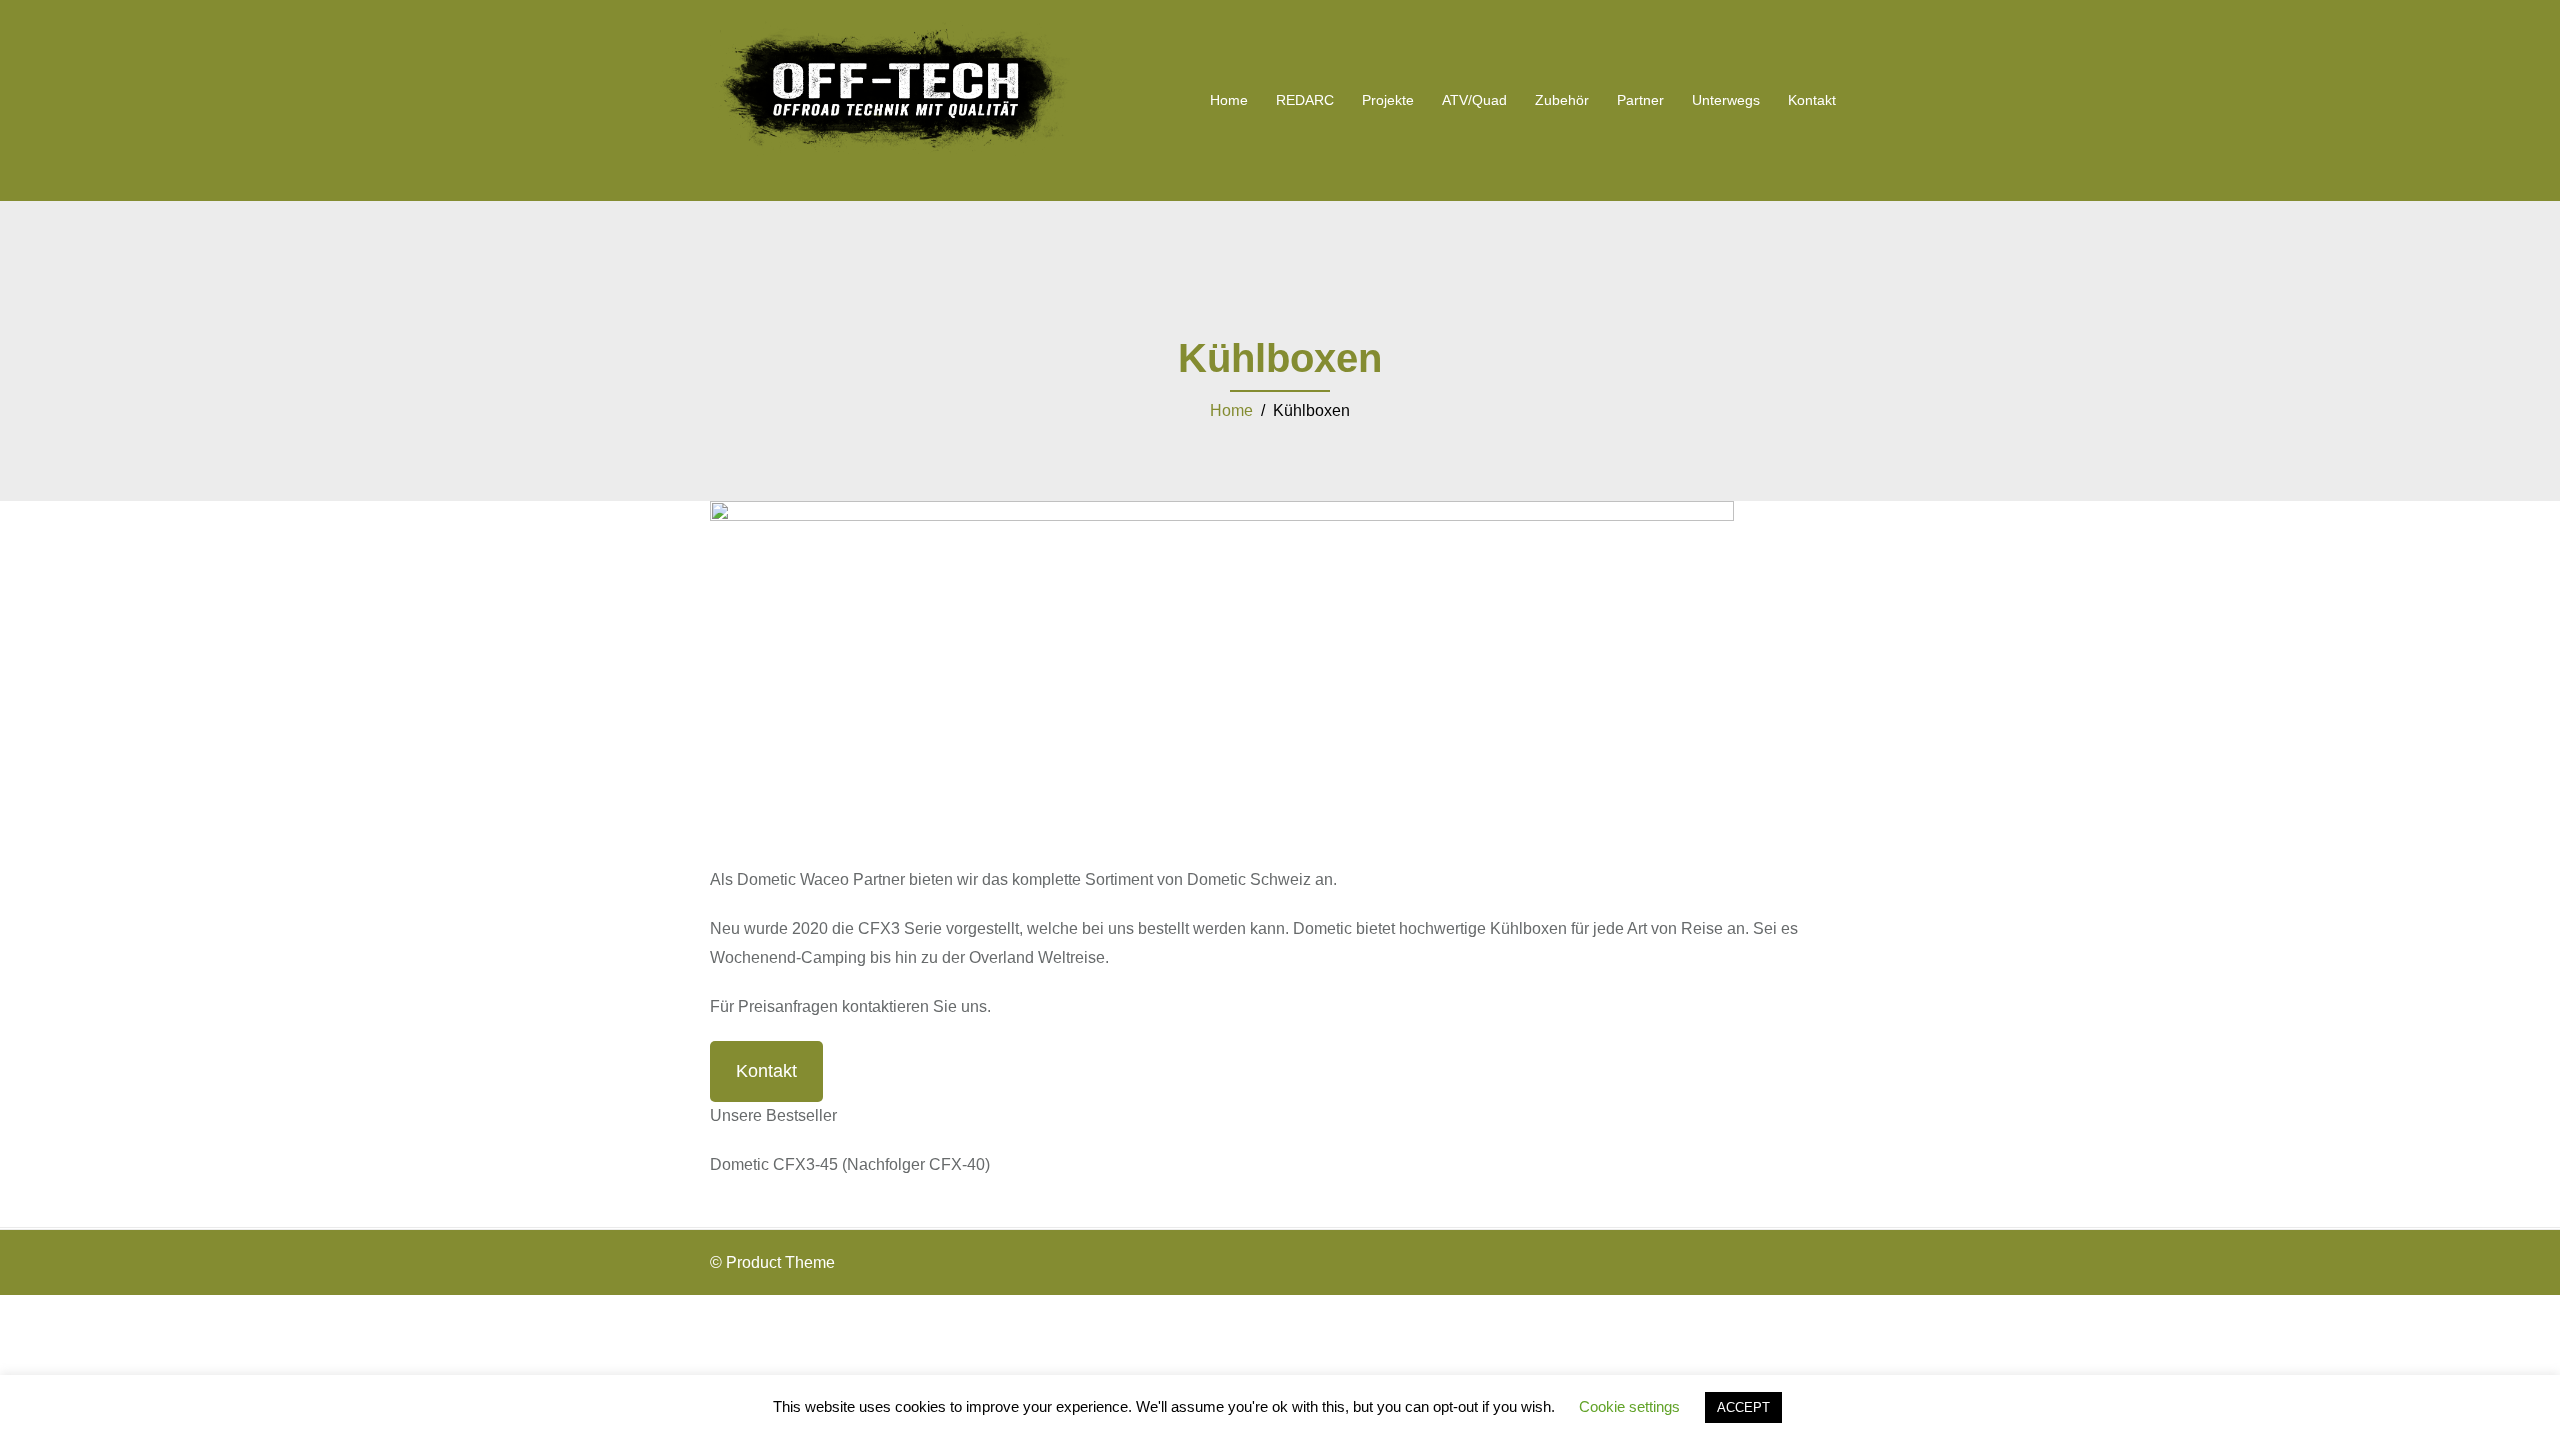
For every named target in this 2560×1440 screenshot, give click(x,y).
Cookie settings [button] (1629, 1406)
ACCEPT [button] (1743, 1407)
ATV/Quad (1474, 100)
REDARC (1305, 100)
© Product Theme (772, 1262)
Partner (1640, 100)
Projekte (1388, 100)
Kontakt (1812, 100)
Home (1229, 100)
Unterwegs (1726, 100)
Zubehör (1562, 100)
